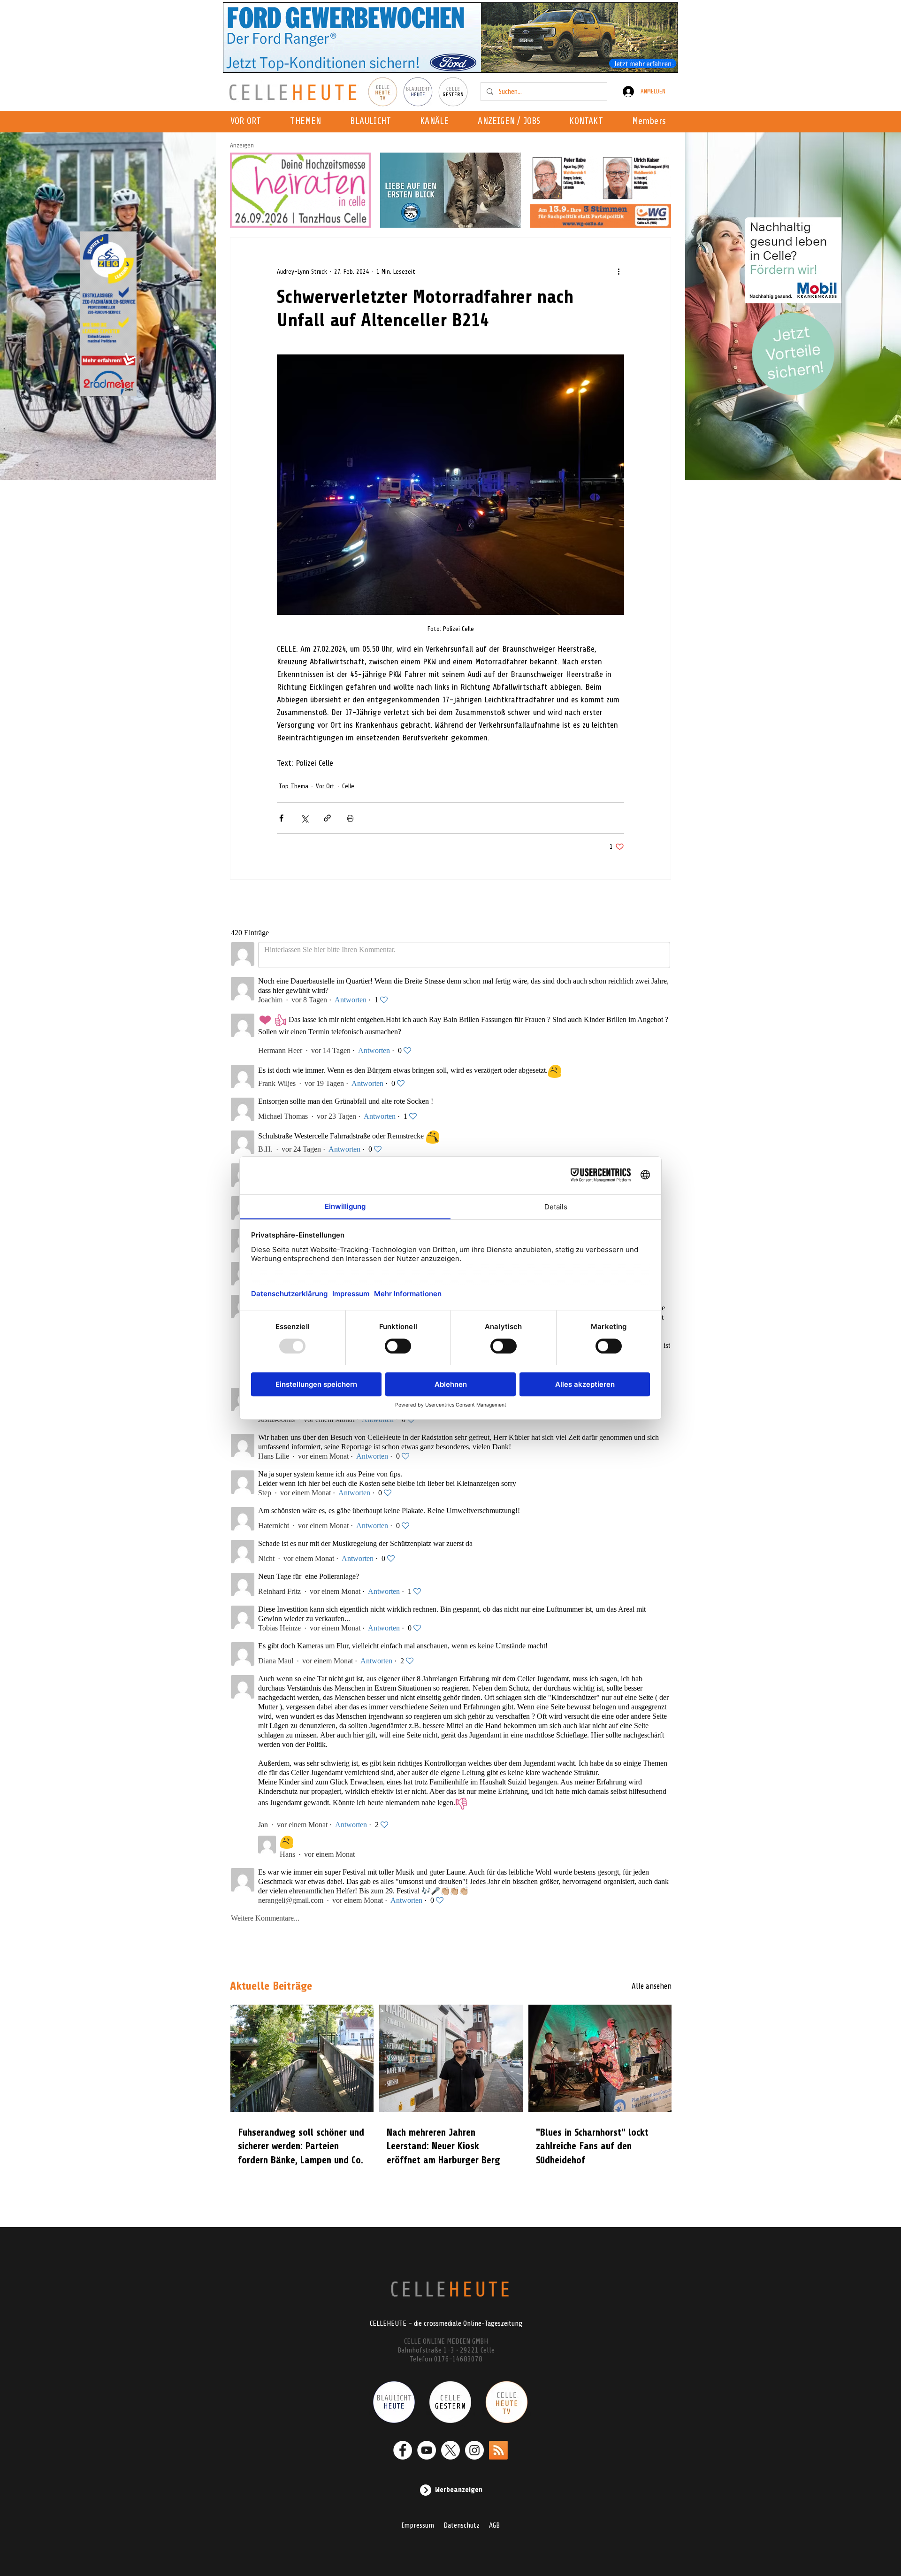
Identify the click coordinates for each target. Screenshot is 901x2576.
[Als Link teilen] (327, 818)
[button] (437, 122)
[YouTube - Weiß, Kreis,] (427, 2450)
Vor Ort (325, 786)
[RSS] (498, 2450)
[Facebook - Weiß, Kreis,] (403, 2450)
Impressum (418, 2525)
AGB (494, 2525)
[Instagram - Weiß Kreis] (474, 2450)
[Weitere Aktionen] (618, 271)
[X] (450, 2450)
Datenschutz (462, 2525)
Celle (348, 786)
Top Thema (294, 786)
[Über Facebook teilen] (281, 818)
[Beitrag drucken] (350, 818)
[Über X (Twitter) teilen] (304, 818)
